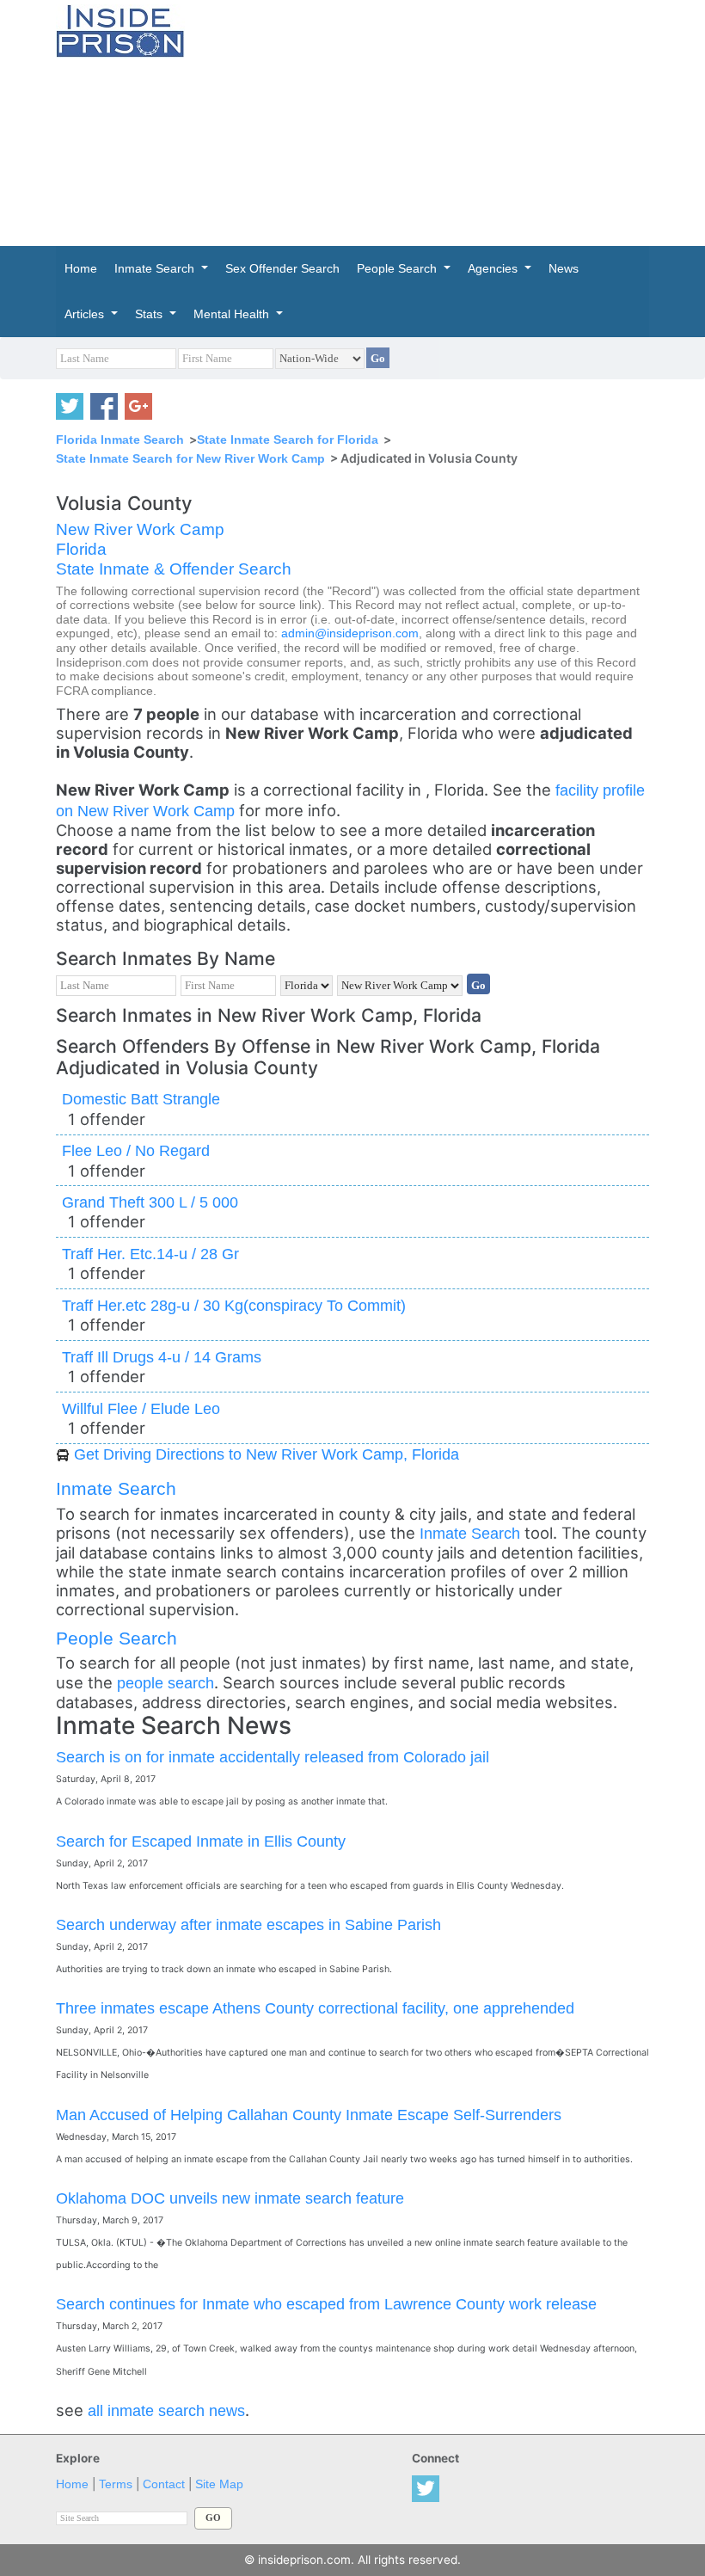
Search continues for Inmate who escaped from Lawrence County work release (326, 2304)
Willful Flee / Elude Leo (141, 1408)
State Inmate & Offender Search (174, 569)
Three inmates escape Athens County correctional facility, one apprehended (315, 2008)
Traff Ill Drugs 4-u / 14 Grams (162, 1357)
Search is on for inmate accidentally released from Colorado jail (273, 1757)
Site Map (219, 2484)
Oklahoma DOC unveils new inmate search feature (230, 2198)
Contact (164, 2484)
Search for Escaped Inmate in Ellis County (201, 1841)
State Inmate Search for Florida (288, 440)
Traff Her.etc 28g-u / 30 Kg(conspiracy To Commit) (234, 1305)
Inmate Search (116, 1488)
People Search (116, 1638)
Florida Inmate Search (120, 440)
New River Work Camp (140, 529)
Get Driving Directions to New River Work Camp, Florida (267, 1454)
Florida (81, 549)
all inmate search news (166, 2410)
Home (72, 2484)
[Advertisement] (458, 120)
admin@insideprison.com (350, 633)
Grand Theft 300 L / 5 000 (150, 1202)
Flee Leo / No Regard (136, 1150)
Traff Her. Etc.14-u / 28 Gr (150, 1254)
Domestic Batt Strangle (141, 1099)
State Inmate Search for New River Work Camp (190, 458)
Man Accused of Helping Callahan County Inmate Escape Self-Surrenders (309, 2115)
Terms (116, 2484)
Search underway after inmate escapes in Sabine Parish (248, 1924)
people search (166, 1683)
